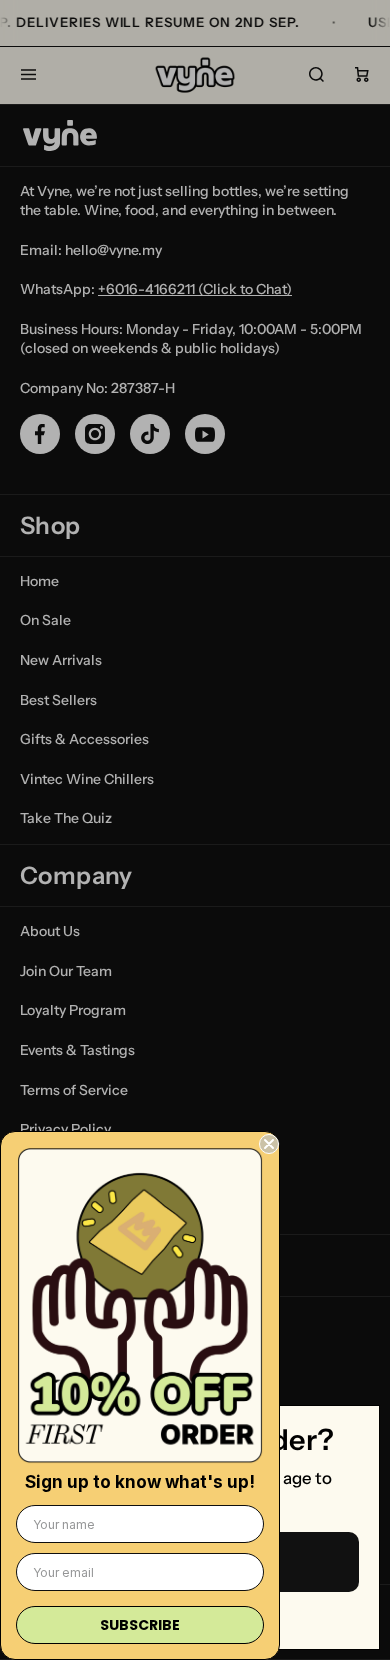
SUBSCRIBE (140, 1625)
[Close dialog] (269, 1144)
